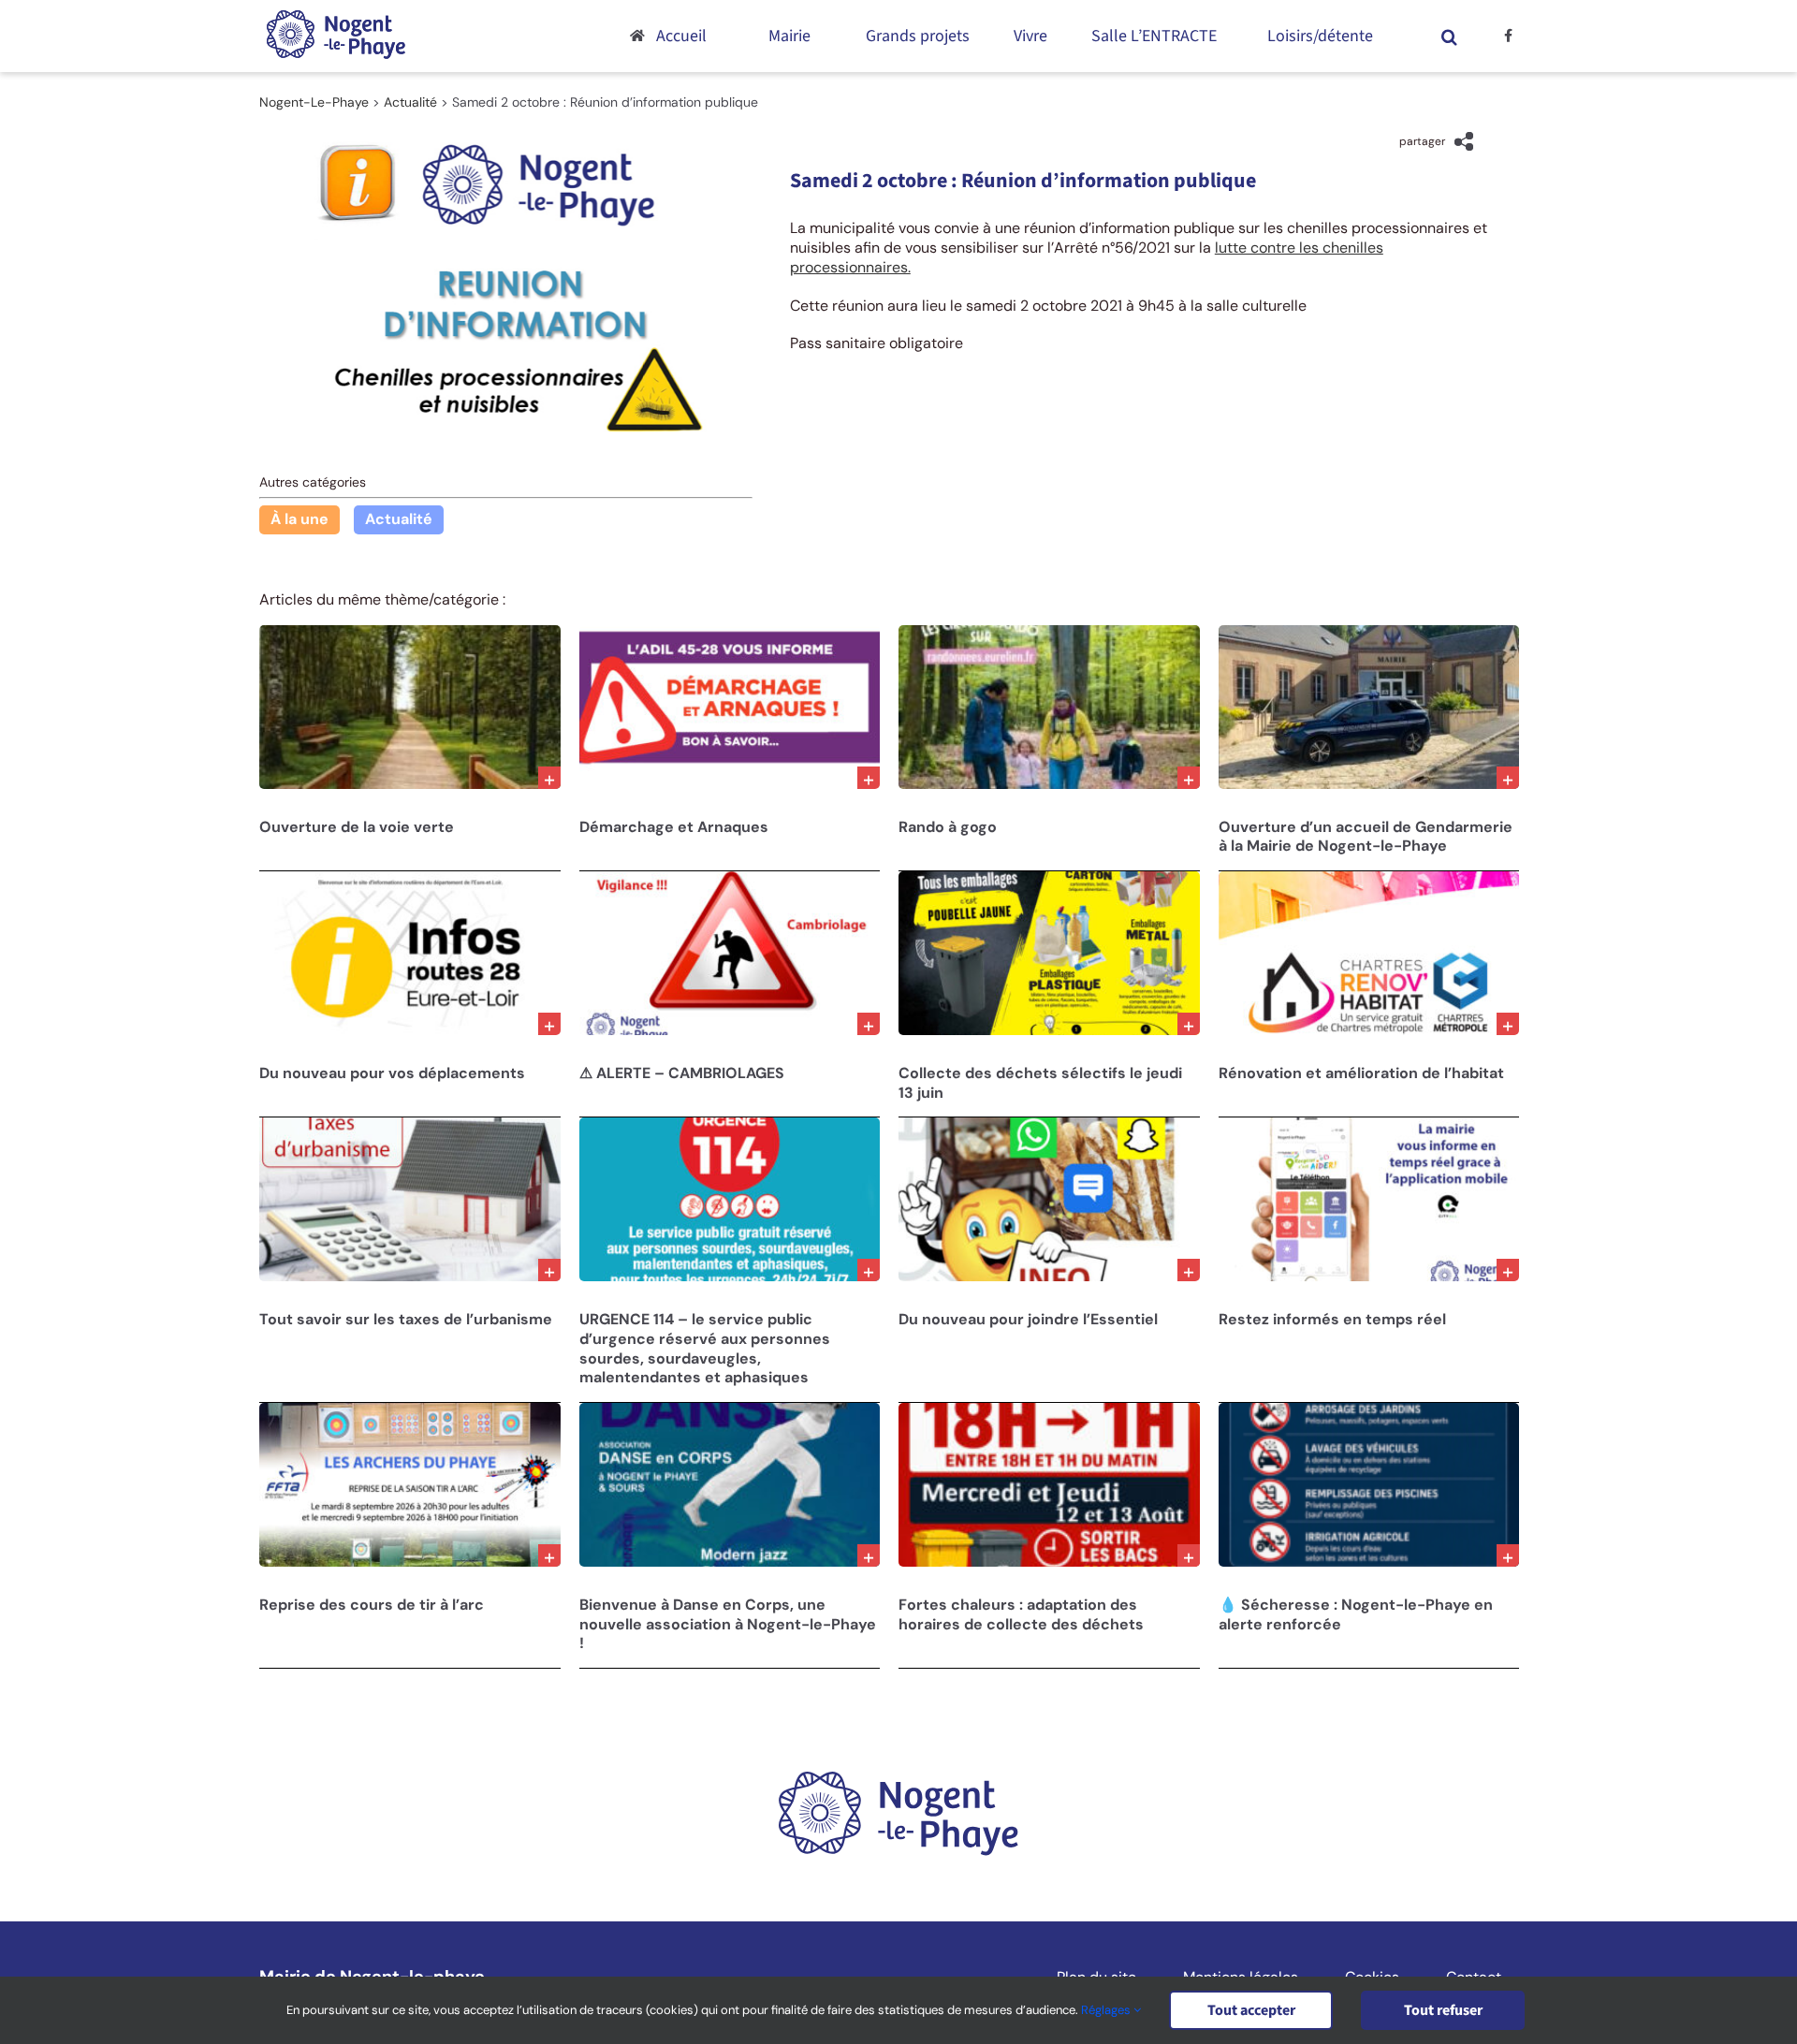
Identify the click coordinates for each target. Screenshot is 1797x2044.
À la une (299, 519)
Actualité (399, 519)
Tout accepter (1251, 2010)
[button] (1450, 36)
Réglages (1107, 2010)
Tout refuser (1443, 2010)
